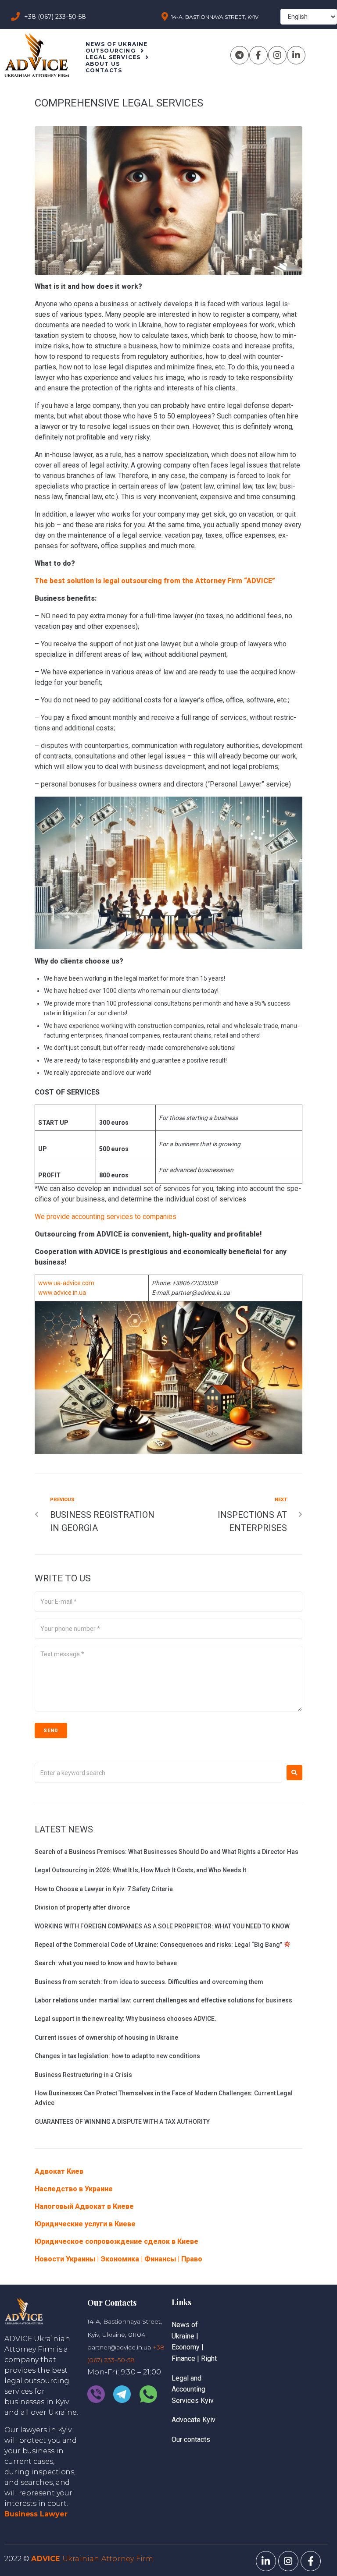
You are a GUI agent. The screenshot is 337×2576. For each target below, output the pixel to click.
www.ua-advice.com (66, 1283)
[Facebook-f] (258, 55)
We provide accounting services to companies (106, 1217)
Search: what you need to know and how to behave (106, 1963)
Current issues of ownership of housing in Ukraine (106, 2037)
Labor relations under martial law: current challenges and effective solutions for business (163, 2000)
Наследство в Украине (74, 2189)
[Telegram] (240, 55)
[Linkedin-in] (296, 55)
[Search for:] (158, 1773)
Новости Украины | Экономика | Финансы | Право (118, 2259)
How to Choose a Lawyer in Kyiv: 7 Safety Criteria (104, 1889)
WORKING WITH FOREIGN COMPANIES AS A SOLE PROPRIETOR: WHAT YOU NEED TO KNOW (162, 1926)
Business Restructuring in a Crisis (83, 2075)
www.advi (52, 1293)
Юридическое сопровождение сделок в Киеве (117, 2241)
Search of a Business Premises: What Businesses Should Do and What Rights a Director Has (167, 1852)
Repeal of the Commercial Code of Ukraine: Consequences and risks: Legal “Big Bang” (159, 1945)
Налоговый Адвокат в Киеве (84, 2206)
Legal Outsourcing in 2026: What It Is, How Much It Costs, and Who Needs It (140, 1870)
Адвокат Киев (59, 2171)
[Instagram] (277, 55)
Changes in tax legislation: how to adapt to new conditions (117, 2056)
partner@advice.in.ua (119, 2347)
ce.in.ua (75, 1293)
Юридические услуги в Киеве (85, 2224)
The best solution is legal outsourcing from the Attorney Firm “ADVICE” (155, 581)
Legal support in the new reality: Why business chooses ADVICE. (125, 2019)
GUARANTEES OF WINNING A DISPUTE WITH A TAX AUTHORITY (122, 2122)
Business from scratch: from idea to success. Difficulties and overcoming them (149, 1982)
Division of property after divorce (82, 1907)
